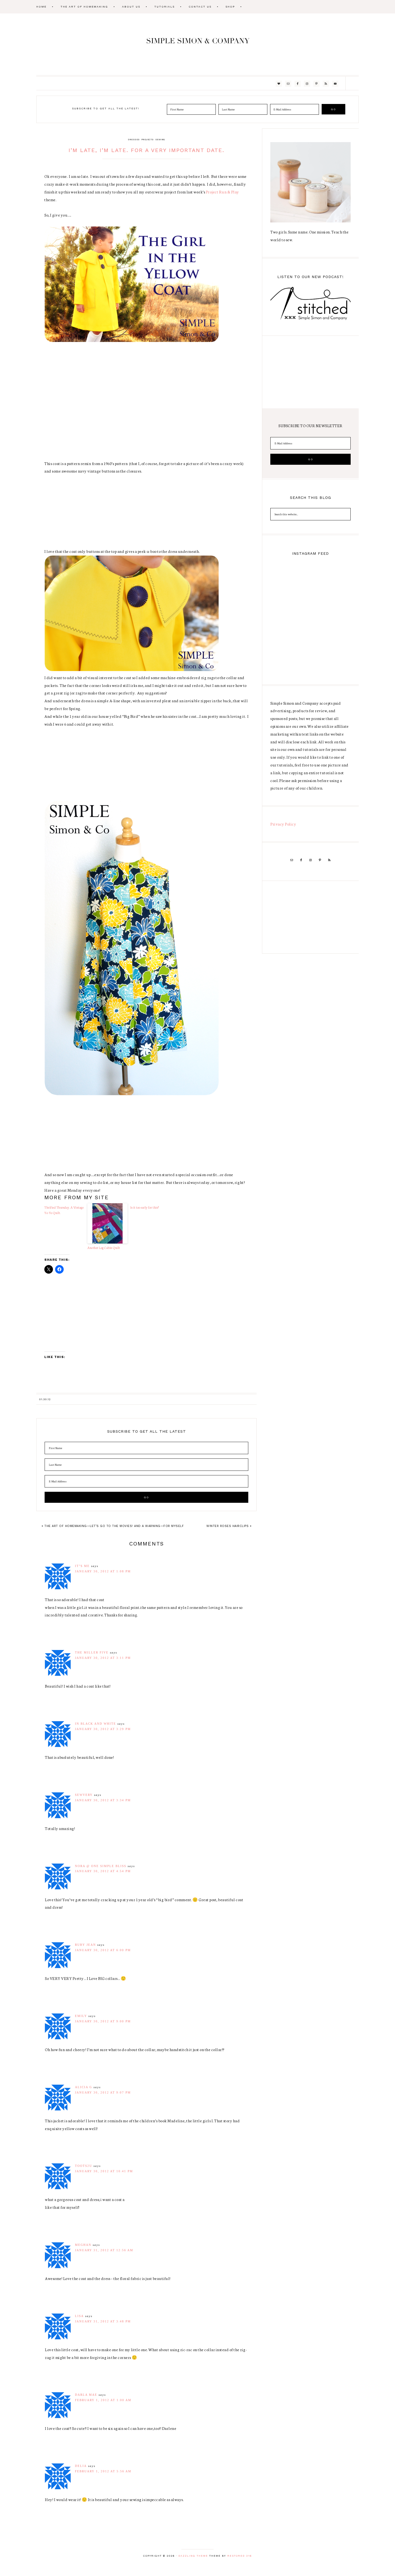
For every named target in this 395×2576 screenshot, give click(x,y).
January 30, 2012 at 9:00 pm (103, 2021)
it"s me (82, 1566)
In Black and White (96, 1724)
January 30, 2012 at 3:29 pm (103, 1729)
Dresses (134, 140)
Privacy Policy (283, 824)
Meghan (83, 2245)
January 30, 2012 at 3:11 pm (103, 1658)
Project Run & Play (222, 192)
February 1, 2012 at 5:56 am (103, 2471)
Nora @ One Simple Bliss (101, 1866)
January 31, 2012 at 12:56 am (104, 2250)
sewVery (84, 1795)
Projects (148, 140)
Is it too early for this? (145, 1207)
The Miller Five (92, 1652)
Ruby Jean (85, 1945)
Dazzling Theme (193, 2556)
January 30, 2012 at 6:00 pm (103, 1950)
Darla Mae (86, 2395)
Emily (81, 2016)
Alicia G (84, 2087)
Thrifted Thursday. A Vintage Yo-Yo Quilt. (64, 1210)
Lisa (79, 2316)
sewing (160, 140)
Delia (81, 2466)
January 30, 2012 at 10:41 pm (104, 2171)
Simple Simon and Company (198, 44)
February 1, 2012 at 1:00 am (103, 2400)
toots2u (84, 2166)
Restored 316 (240, 2556)
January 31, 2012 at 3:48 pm (103, 2321)
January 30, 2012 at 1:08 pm (103, 1571)
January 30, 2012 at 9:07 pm (103, 2092)
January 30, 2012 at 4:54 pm (103, 1871)
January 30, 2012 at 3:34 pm (103, 1800)
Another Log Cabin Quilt (104, 1248)
